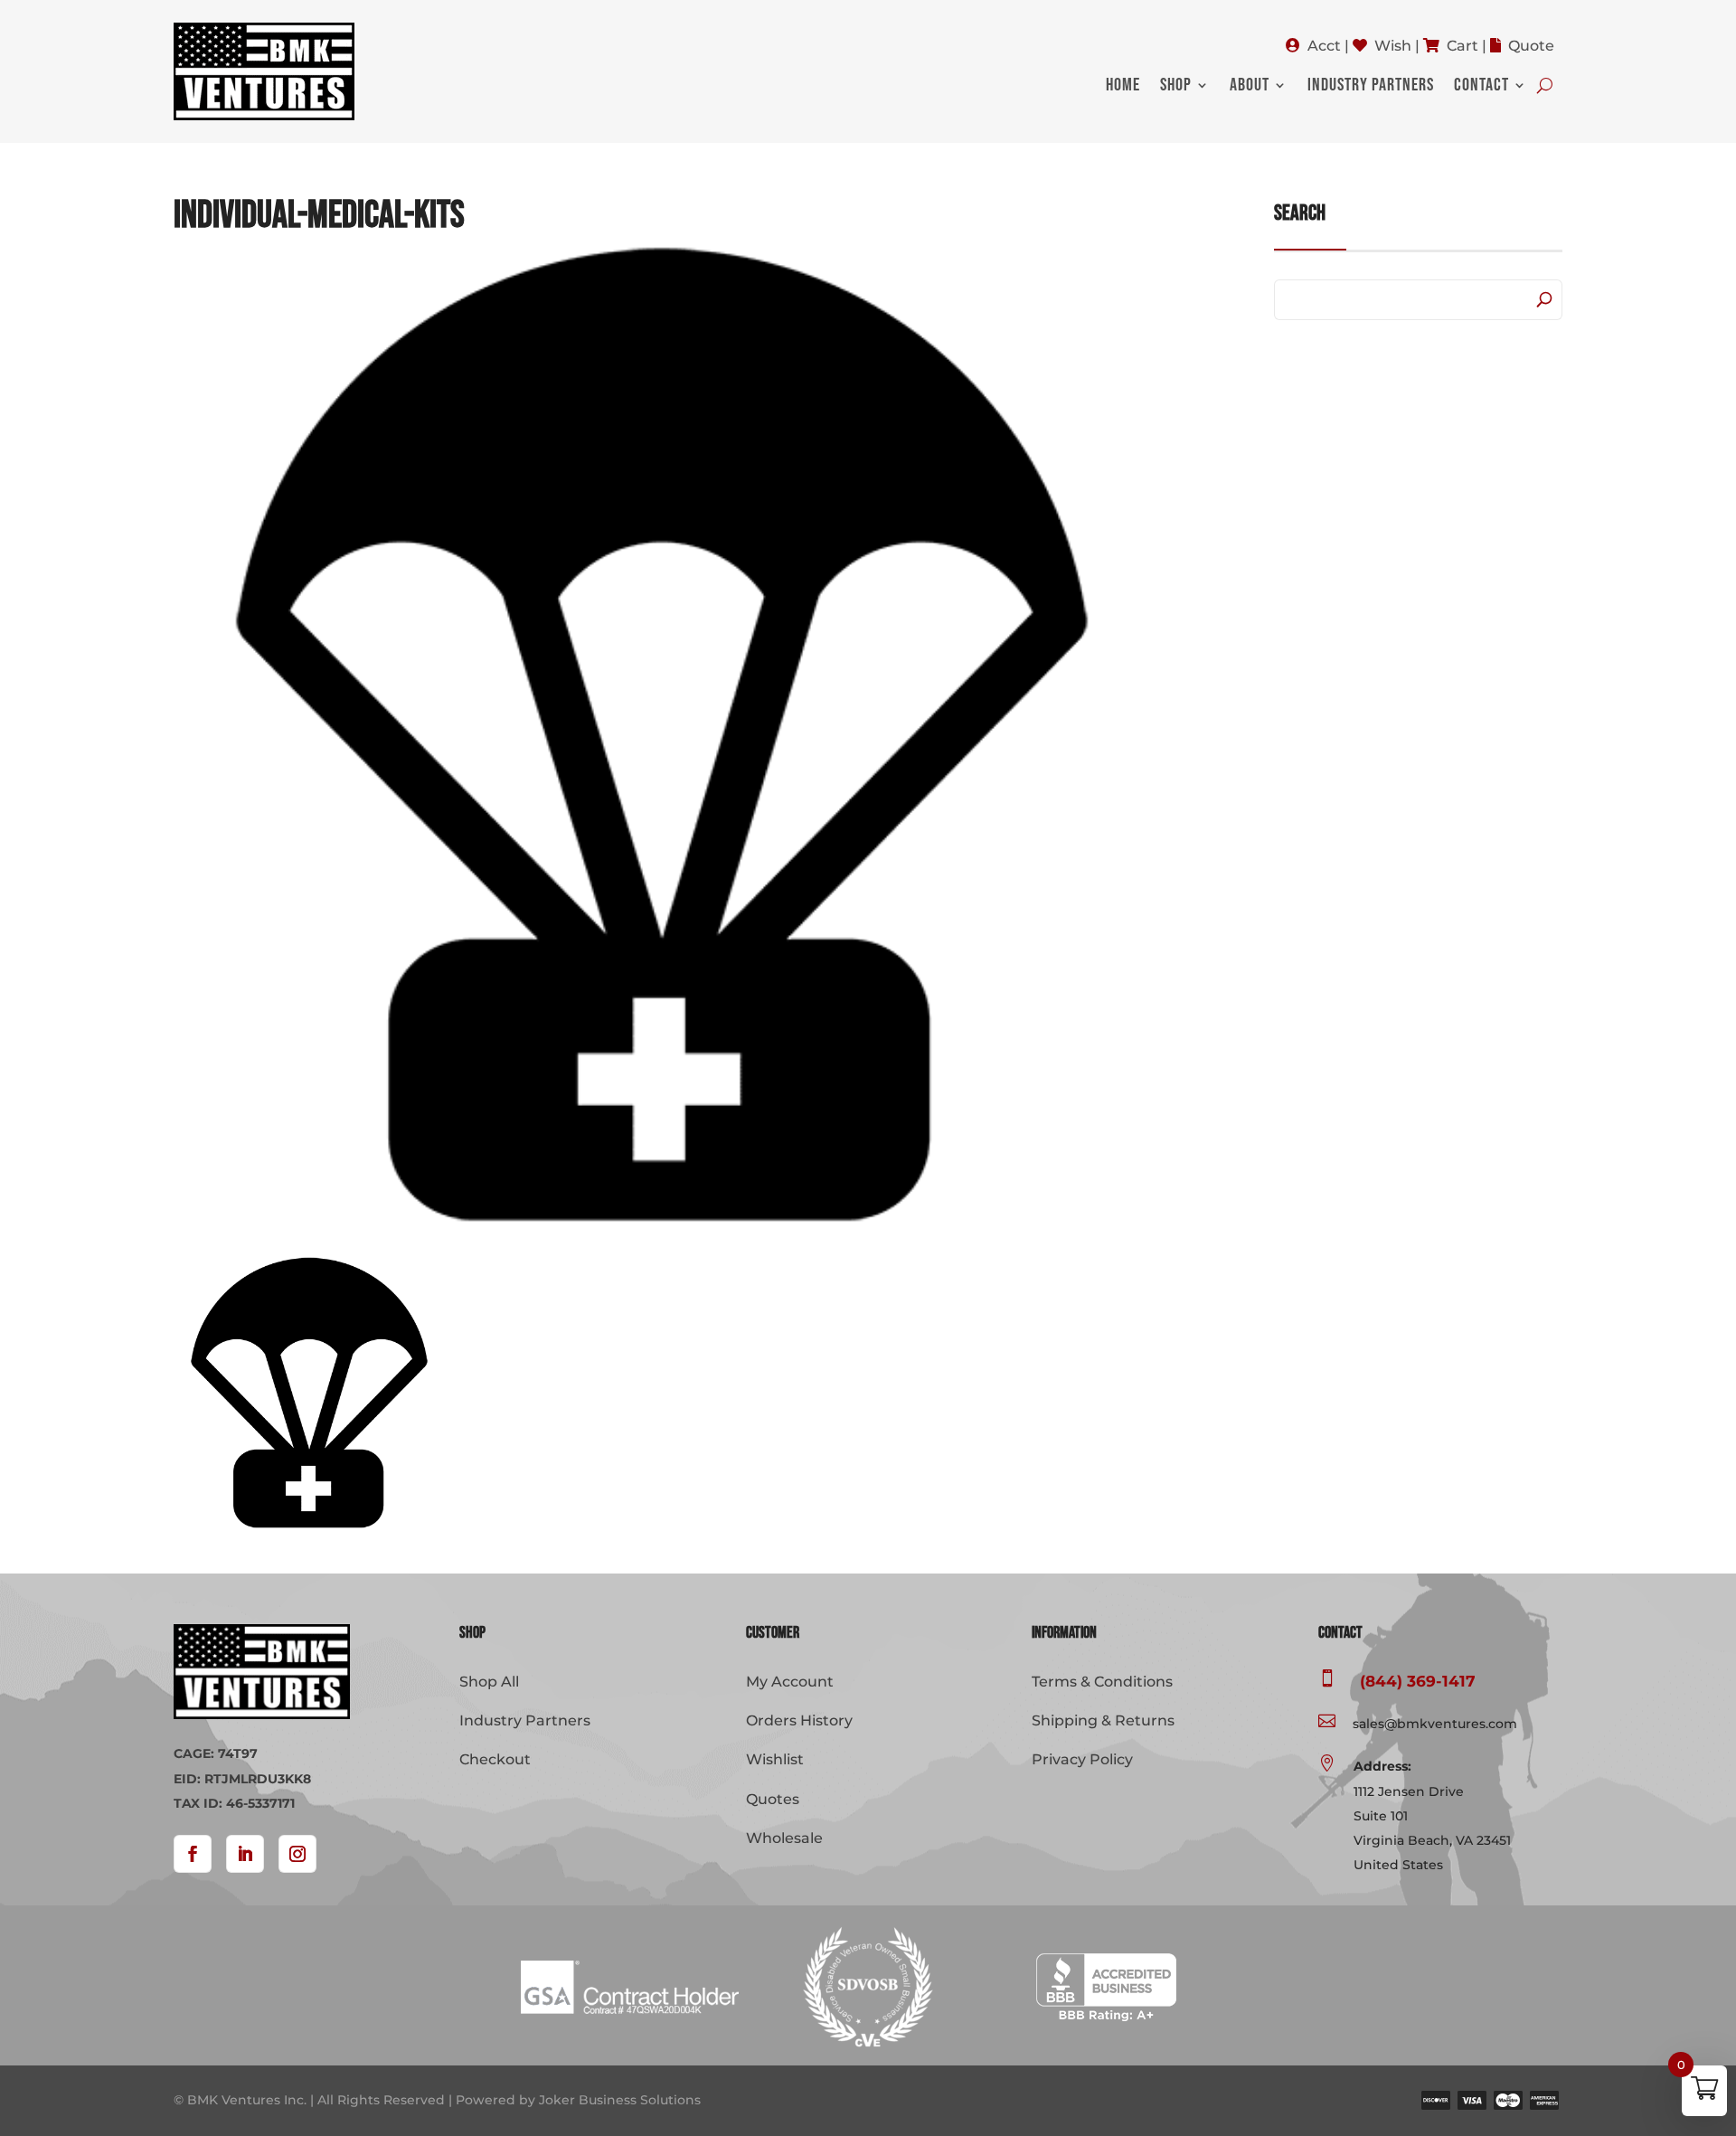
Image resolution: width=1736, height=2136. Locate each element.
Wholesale (784, 1838)
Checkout (495, 1759)
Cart (1462, 46)
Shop (1176, 87)
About (1250, 87)
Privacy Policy (1082, 1759)
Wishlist (775, 1759)
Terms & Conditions (1102, 1682)
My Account (790, 1682)
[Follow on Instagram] (297, 1854)
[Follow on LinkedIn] (245, 1854)
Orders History (799, 1720)
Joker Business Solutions (620, 2100)
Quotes (773, 1799)
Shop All (489, 1682)
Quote (1531, 46)
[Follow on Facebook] (193, 1854)
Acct (1324, 46)
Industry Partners (1371, 87)
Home (1123, 87)
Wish (1393, 46)
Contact (1481, 87)
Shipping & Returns (1103, 1720)
